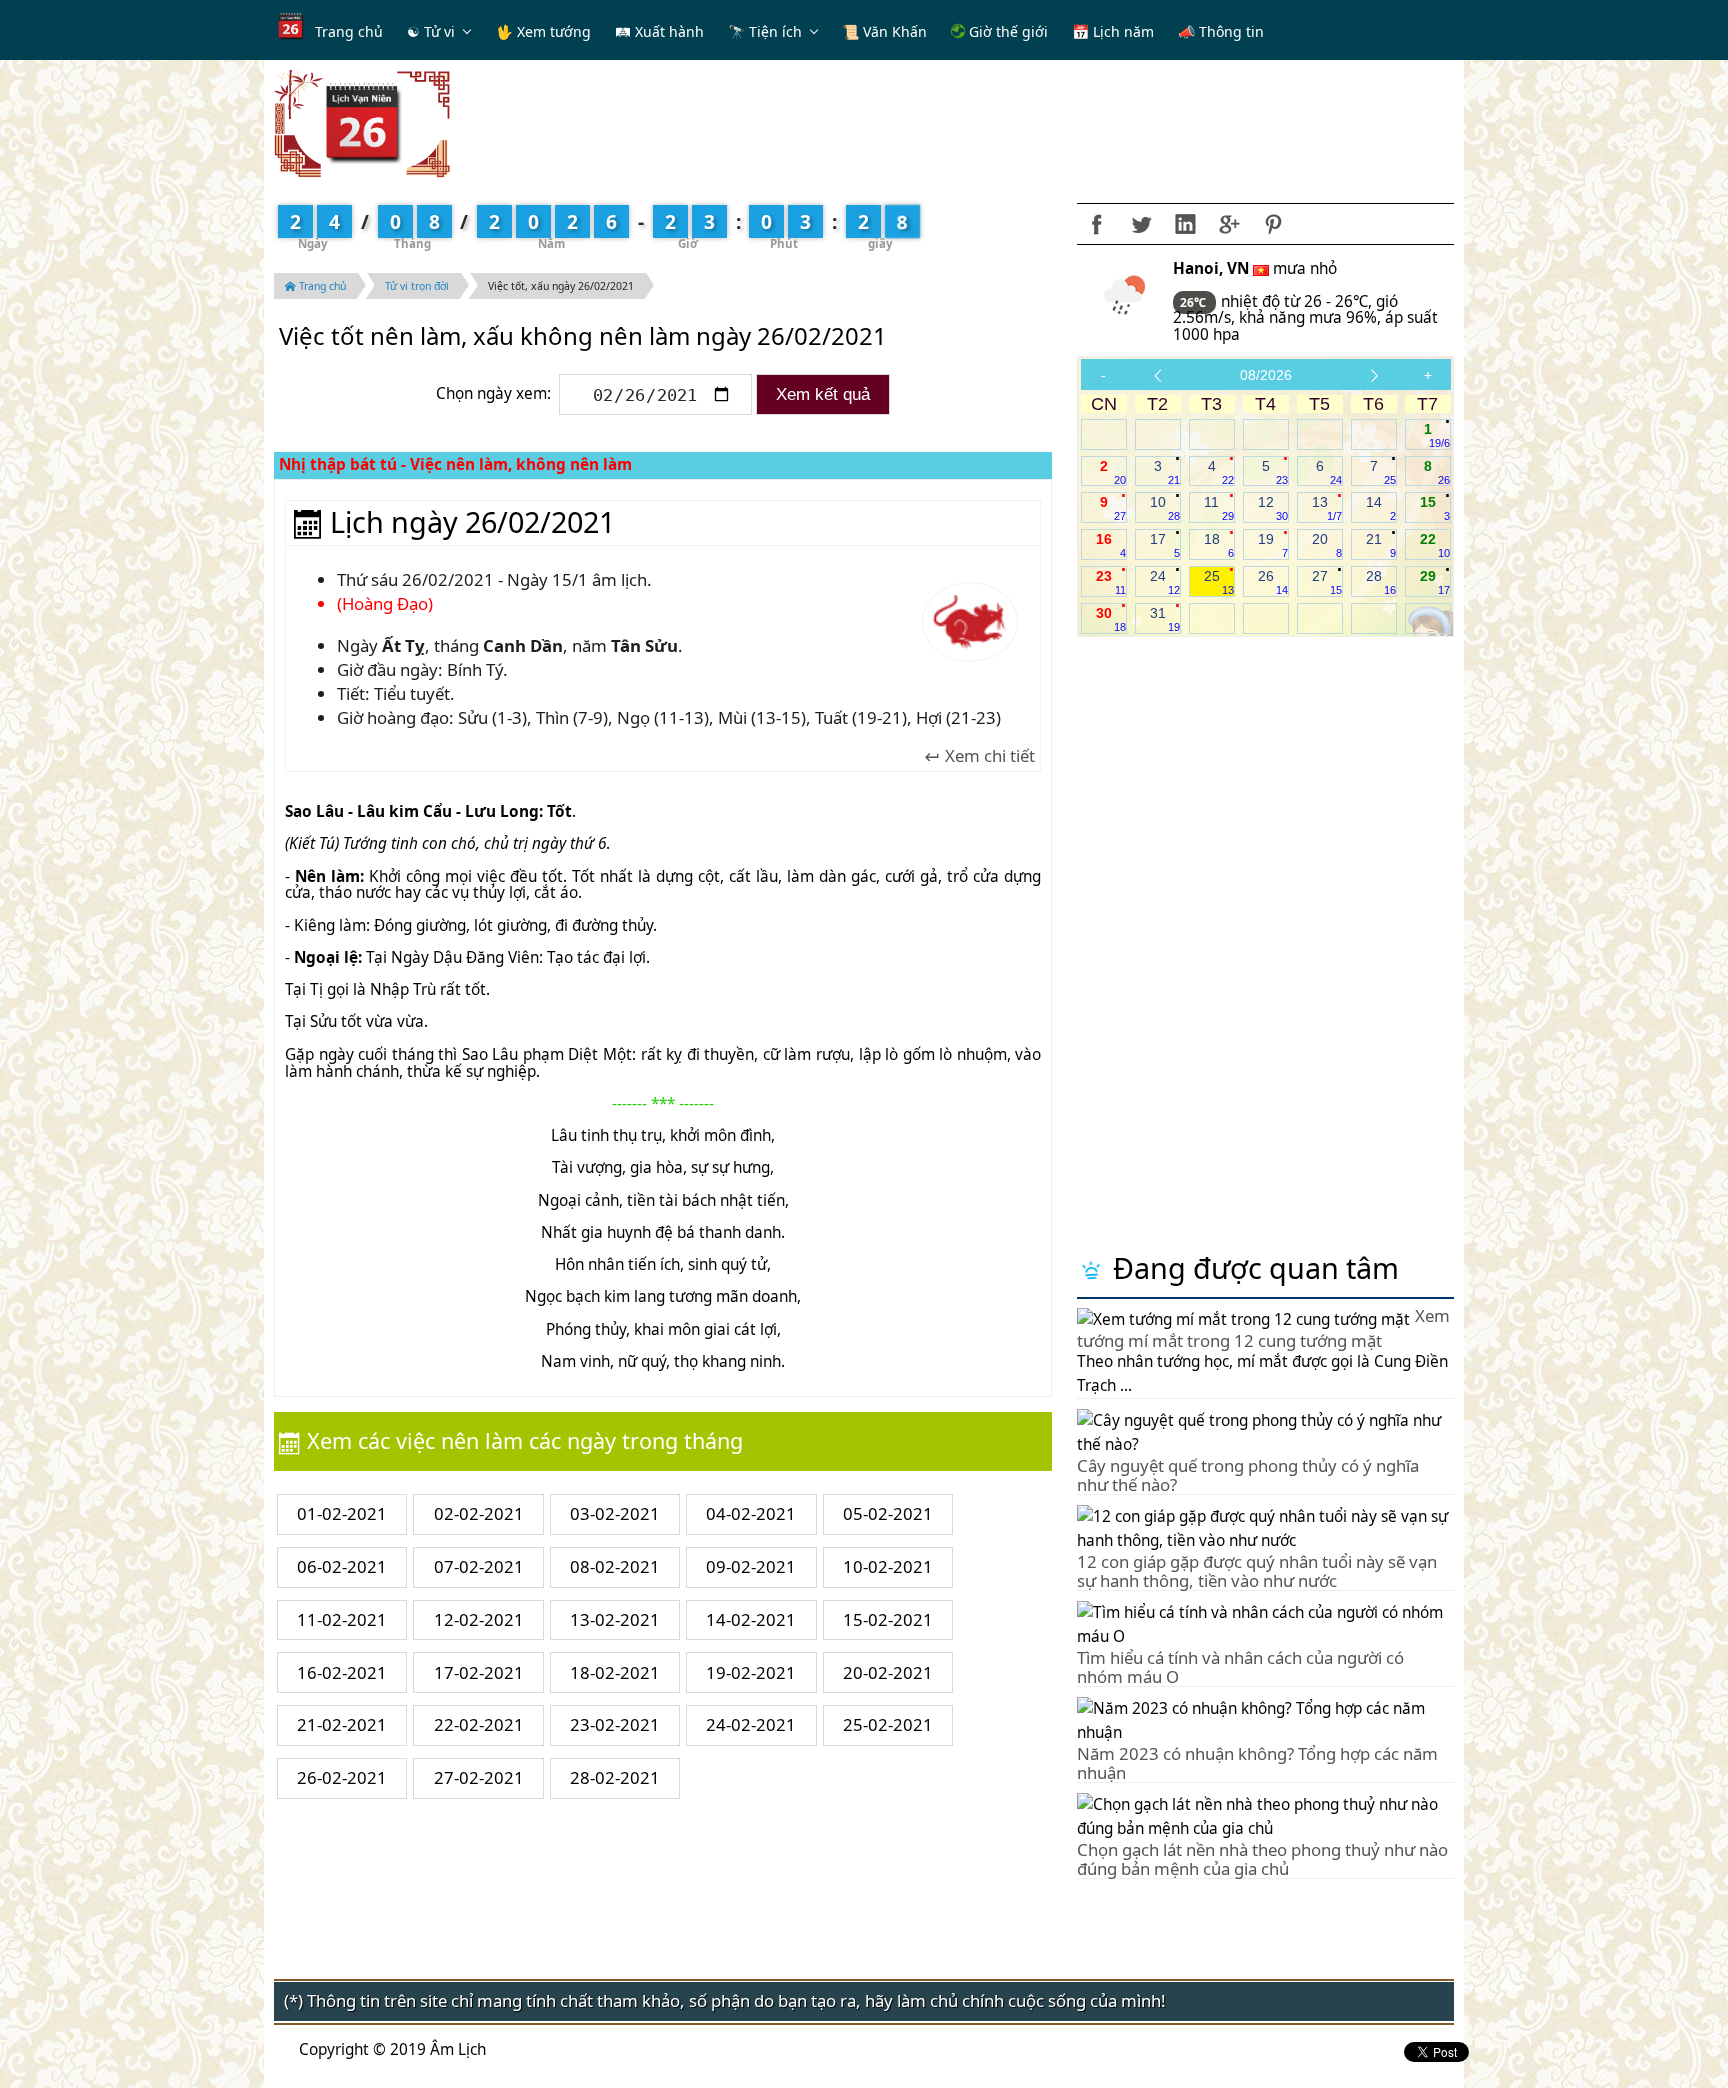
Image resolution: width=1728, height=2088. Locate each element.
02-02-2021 (479, 1513)
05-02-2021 (888, 1513)
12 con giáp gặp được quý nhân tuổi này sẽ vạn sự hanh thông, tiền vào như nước (1257, 1570)
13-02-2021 (615, 1619)
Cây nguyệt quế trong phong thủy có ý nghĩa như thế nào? (1248, 1474)
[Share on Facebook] (1097, 224)
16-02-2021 (342, 1672)
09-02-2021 (751, 1566)
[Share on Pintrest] (1273, 224)
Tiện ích (775, 31)
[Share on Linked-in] (1185, 224)
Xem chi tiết (988, 756)
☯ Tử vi (431, 31)
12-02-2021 (479, 1619)
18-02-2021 (615, 1672)
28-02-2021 (615, 1777)
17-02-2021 (479, 1672)
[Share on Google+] (1229, 224)
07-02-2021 (479, 1566)
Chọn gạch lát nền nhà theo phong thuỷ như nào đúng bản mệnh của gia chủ (1262, 1858)
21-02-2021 (342, 1724)
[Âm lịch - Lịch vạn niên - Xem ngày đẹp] (362, 122)
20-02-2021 (888, 1672)
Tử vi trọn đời (417, 286)
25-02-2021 (888, 1724)
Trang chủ (349, 31)
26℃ (1194, 302)
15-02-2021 (888, 1619)
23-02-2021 (615, 1724)
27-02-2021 (479, 1777)
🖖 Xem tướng (543, 31)
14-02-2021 (751, 1619)
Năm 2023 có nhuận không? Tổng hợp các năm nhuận (1257, 1762)
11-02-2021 (342, 1619)
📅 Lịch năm (1113, 31)
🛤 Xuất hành (659, 31)
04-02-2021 (751, 1513)
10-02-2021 (888, 1566)
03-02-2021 (615, 1513)
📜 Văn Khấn (884, 31)
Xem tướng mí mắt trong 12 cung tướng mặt (1263, 1328)
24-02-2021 (751, 1724)
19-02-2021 (751, 1672)
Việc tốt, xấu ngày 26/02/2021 (561, 286)
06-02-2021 (342, 1566)
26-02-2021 (342, 1777)
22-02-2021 (479, 1724)
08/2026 (1266, 375)
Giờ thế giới (1006, 31)
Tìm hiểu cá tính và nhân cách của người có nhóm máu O (1240, 1666)
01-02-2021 (342, 1513)
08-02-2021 (615, 1566)
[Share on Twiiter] (1141, 224)
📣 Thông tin (1221, 31)
